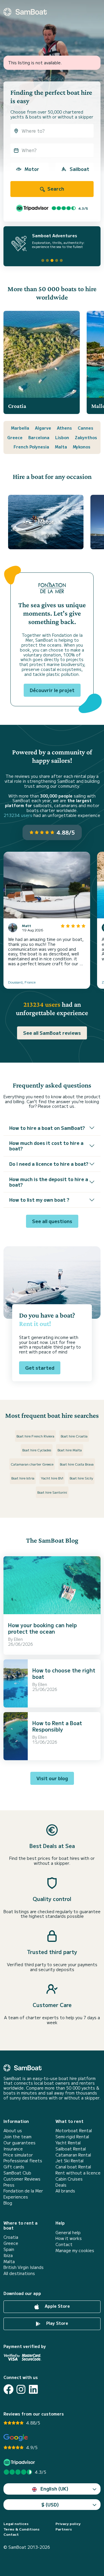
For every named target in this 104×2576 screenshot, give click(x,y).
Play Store (57, 2323)
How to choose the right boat (64, 1673)
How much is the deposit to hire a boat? (49, 1182)
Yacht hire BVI (52, 1478)
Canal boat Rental (73, 2167)
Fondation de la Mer (23, 2191)
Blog (8, 2203)
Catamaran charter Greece (32, 1464)
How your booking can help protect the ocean (42, 1628)
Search (55, 189)
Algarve (43, 428)
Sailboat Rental (71, 2149)
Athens (64, 428)
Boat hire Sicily (81, 1478)
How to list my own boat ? (39, 1200)
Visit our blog (52, 1778)
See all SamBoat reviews (52, 1033)
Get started (40, 1368)
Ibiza (8, 2255)
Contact (64, 2244)
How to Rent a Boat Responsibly (57, 1726)
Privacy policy (68, 2524)
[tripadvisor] (20, 2462)
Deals (61, 2185)
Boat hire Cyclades (37, 1450)
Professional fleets (23, 2161)
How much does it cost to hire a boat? (46, 1146)
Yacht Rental (68, 2143)
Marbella (20, 428)
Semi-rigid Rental (72, 2137)
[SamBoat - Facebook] (9, 2389)
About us (13, 2131)
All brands (65, 2191)
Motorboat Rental (74, 2131)
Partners (64, 2529)
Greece (15, 437)
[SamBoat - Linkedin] (33, 2389)
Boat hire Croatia (74, 1436)
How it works (69, 2238)
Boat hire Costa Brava (77, 1464)
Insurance (13, 2149)
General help (68, 2233)
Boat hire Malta (70, 1450)
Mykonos (82, 447)
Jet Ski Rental (69, 2161)
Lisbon (62, 437)
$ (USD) (50, 2504)
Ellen (18, 1639)
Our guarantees (19, 2143)
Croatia (11, 2237)
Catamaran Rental (73, 2155)
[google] (16, 2438)
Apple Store (57, 2306)
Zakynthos (86, 437)
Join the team (17, 2137)
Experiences (16, 2197)
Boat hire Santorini (52, 1492)
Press (9, 2185)
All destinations (19, 2273)
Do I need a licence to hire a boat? (49, 1164)
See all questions (52, 1221)
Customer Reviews (22, 2179)
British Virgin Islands (24, 2267)
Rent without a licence (78, 2173)
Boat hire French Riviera (35, 1436)
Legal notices (16, 2524)
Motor (32, 169)
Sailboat (79, 169)
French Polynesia (31, 447)
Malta (61, 447)
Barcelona (39, 437)
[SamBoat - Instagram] (21, 2389)
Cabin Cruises (69, 2179)
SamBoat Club (17, 2173)
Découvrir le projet (52, 690)
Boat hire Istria (23, 1478)
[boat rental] (25, 12)
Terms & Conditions (22, 2529)
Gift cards (14, 2167)
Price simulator (18, 2155)
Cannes (86, 428)
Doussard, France (22, 982)
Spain (9, 2249)
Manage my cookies (75, 2251)
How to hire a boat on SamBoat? (47, 1128)
